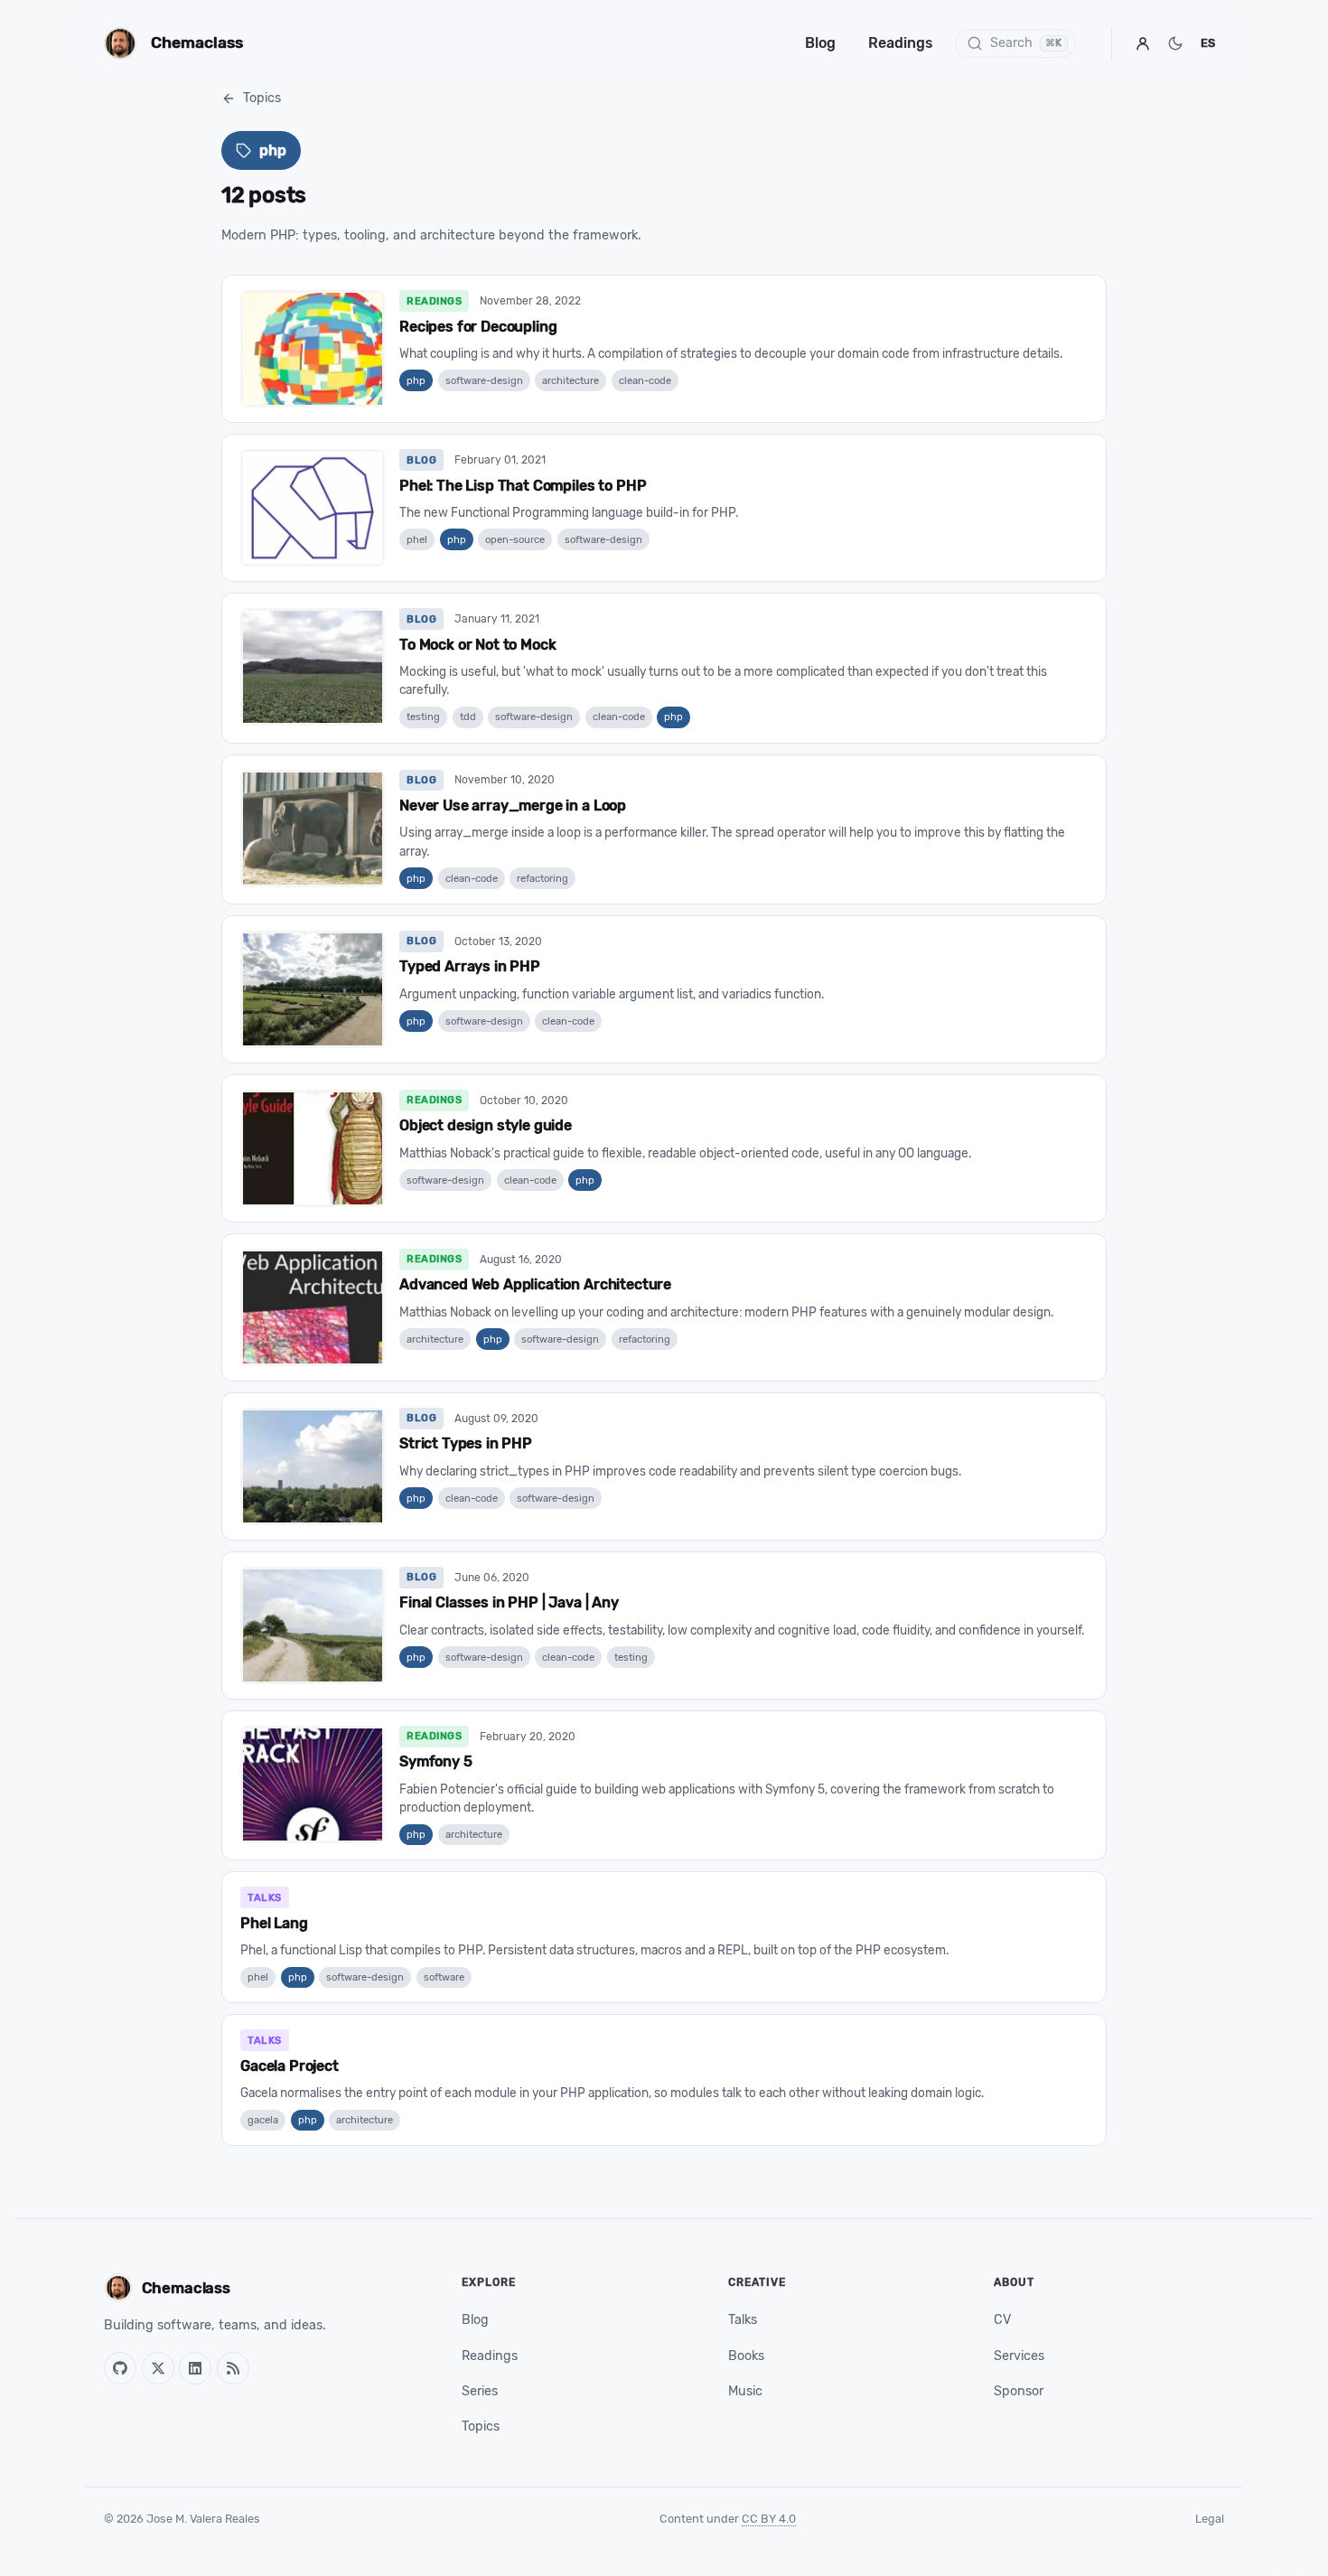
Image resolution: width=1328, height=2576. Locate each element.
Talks (743, 2320)
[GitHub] (120, 2368)
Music (745, 2391)
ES (1208, 43)
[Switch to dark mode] (1175, 43)
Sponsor (1019, 2391)
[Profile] (1143, 43)
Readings (901, 43)
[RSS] (233, 2368)
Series (480, 2391)
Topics (262, 98)
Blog (820, 43)
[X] (158, 2368)
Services (1019, 2356)
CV (1002, 2320)
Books (746, 2356)
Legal (1210, 2519)
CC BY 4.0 (769, 2519)
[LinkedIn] (195, 2368)
